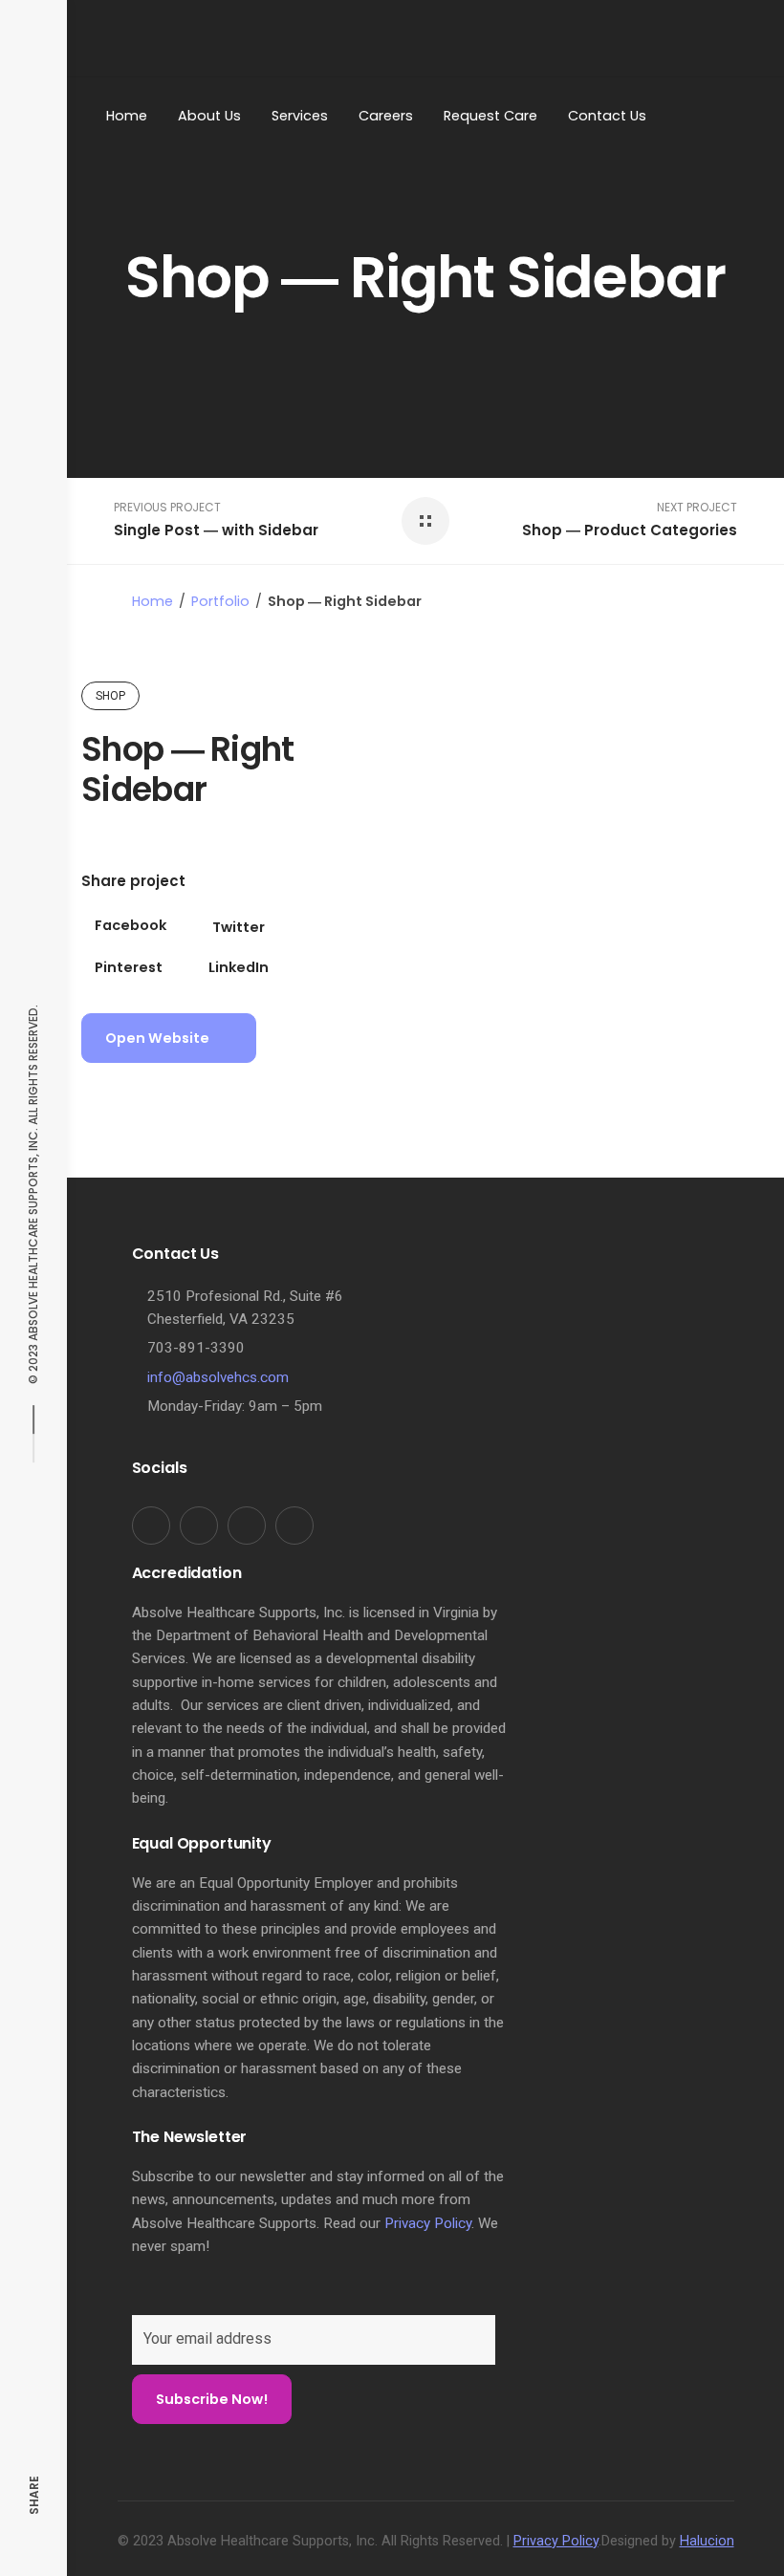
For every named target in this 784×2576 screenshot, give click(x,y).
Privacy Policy (428, 2223)
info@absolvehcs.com (218, 1377)
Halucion (707, 2541)
